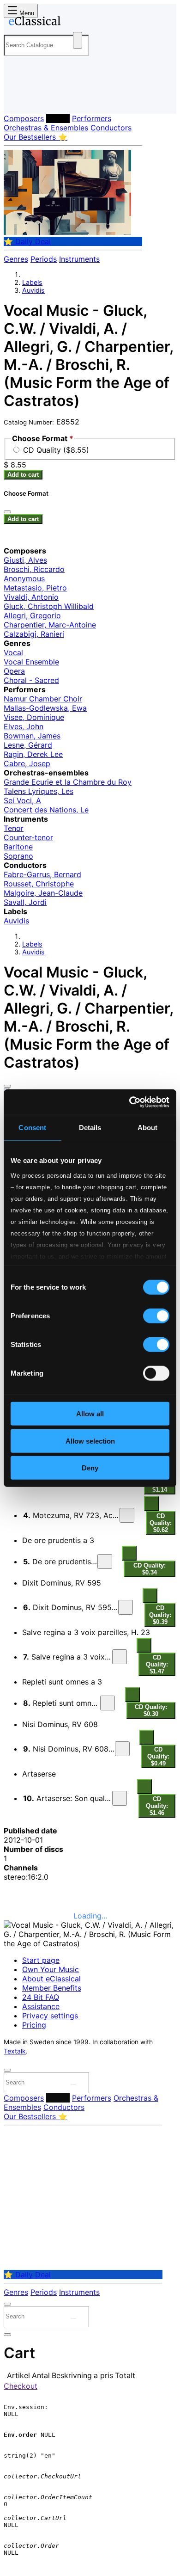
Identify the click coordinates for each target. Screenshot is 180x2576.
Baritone (18, 847)
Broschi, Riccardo (34, 569)
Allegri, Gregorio (32, 615)
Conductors (111, 128)
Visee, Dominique (34, 717)
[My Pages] (16, 99)
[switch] (156, 1316)
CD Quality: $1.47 (157, 1664)
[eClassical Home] (88, 23)
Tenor (14, 828)
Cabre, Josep (27, 763)
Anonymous (24, 578)
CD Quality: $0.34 (150, 1569)
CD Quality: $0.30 (151, 1710)
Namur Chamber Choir (43, 699)
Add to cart (23, 475)
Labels (58, 118)
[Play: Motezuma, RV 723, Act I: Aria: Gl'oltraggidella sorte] (127, 1515)
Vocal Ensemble (31, 662)
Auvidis (33, 290)
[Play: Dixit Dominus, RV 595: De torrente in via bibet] (126, 1607)
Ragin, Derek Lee (33, 754)
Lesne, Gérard (28, 745)
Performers (92, 118)
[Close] (7, 1086)
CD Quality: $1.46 (157, 1806)
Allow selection (90, 1441)
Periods (44, 259)
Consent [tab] (32, 1128)
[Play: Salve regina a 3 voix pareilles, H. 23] (120, 1657)
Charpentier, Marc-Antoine (50, 625)
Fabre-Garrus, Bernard (42, 874)
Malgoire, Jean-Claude (43, 893)
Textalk (15, 2051)
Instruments (79, 259)
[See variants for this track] (151, 1504)
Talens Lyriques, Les (39, 791)
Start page (41, 1960)
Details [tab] (90, 1128)
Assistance (41, 2006)
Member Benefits (52, 1988)
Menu (26, 13)
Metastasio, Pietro (35, 588)
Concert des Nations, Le (46, 810)
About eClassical (51, 1979)
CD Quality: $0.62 (161, 1523)
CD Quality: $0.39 (160, 1615)
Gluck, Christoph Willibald (49, 606)
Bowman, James (32, 736)
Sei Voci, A (22, 800)
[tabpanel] (90, 1570)
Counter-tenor (28, 837)
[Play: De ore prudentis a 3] (105, 1562)
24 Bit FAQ (41, 1997)
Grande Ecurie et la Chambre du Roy (68, 782)
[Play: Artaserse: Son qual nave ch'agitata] (120, 1798)
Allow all (90, 1414)
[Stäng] (7, 512)
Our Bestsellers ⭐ (36, 137)
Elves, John (24, 726)
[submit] (73, 2084)
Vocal (13, 652)
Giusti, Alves (25, 560)
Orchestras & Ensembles (46, 128)
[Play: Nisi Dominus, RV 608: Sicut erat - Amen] (122, 1749)
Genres (16, 259)
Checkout (21, 2386)
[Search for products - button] (78, 40)
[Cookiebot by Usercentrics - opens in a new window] (129, 1102)
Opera (14, 671)
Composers (24, 118)
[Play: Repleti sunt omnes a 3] (108, 1703)
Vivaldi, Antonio (31, 597)
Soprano (18, 856)
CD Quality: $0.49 (158, 1756)
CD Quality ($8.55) (56, 450)
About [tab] (148, 1128)
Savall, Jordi (25, 902)
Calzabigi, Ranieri (34, 634)
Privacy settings (50, 2016)
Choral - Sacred (31, 680)
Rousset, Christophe (39, 884)
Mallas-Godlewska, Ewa (45, 708)
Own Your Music (51, 1969)
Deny (90, 1468)
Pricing (34, 2025)
